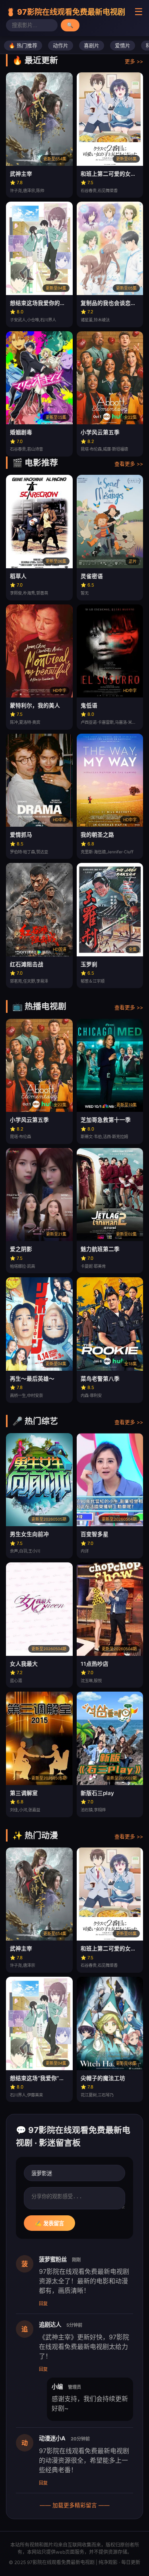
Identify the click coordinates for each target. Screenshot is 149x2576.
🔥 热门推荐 (23, 46)
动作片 (61, 46)
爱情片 (123, 46)
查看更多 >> (129, 464)
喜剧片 (92, 46)
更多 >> (134, 61)
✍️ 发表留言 (49, 2223)
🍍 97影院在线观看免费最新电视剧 (66, 12)
